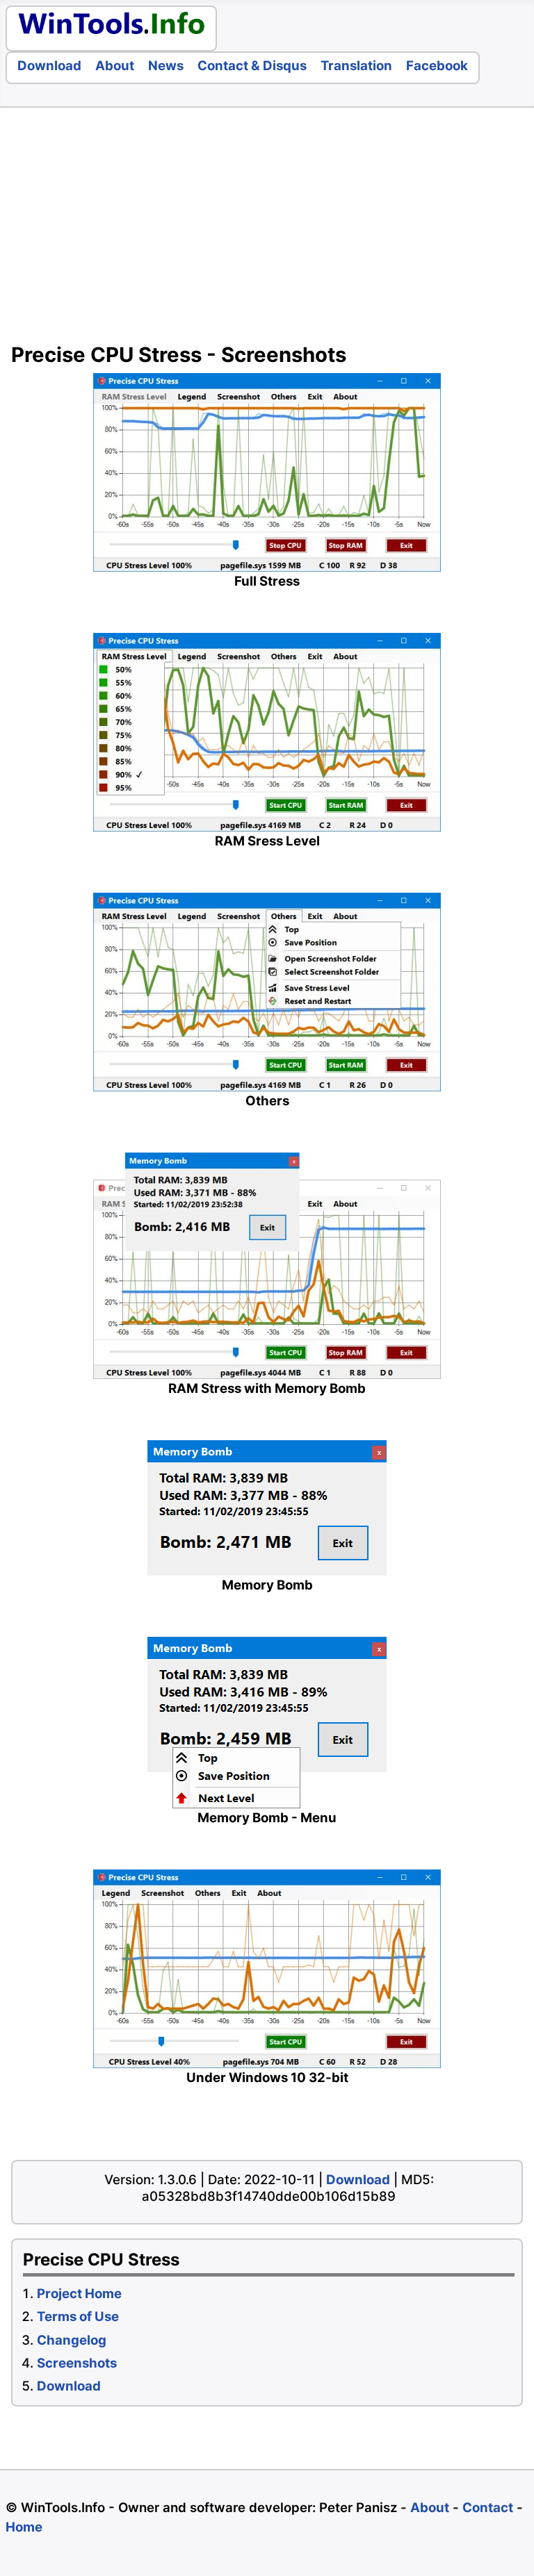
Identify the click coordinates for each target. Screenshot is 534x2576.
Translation (356, 66)
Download (49, 66)
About (115, 66)
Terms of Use (78, 2317)
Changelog (72, 2340)
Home (24, 2527)
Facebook (437, 66)
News (166, 66)
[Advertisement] (267, 229)
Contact (488, 2508)
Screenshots (77, 2363)
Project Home (79, 2294)
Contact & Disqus (252, 66)
